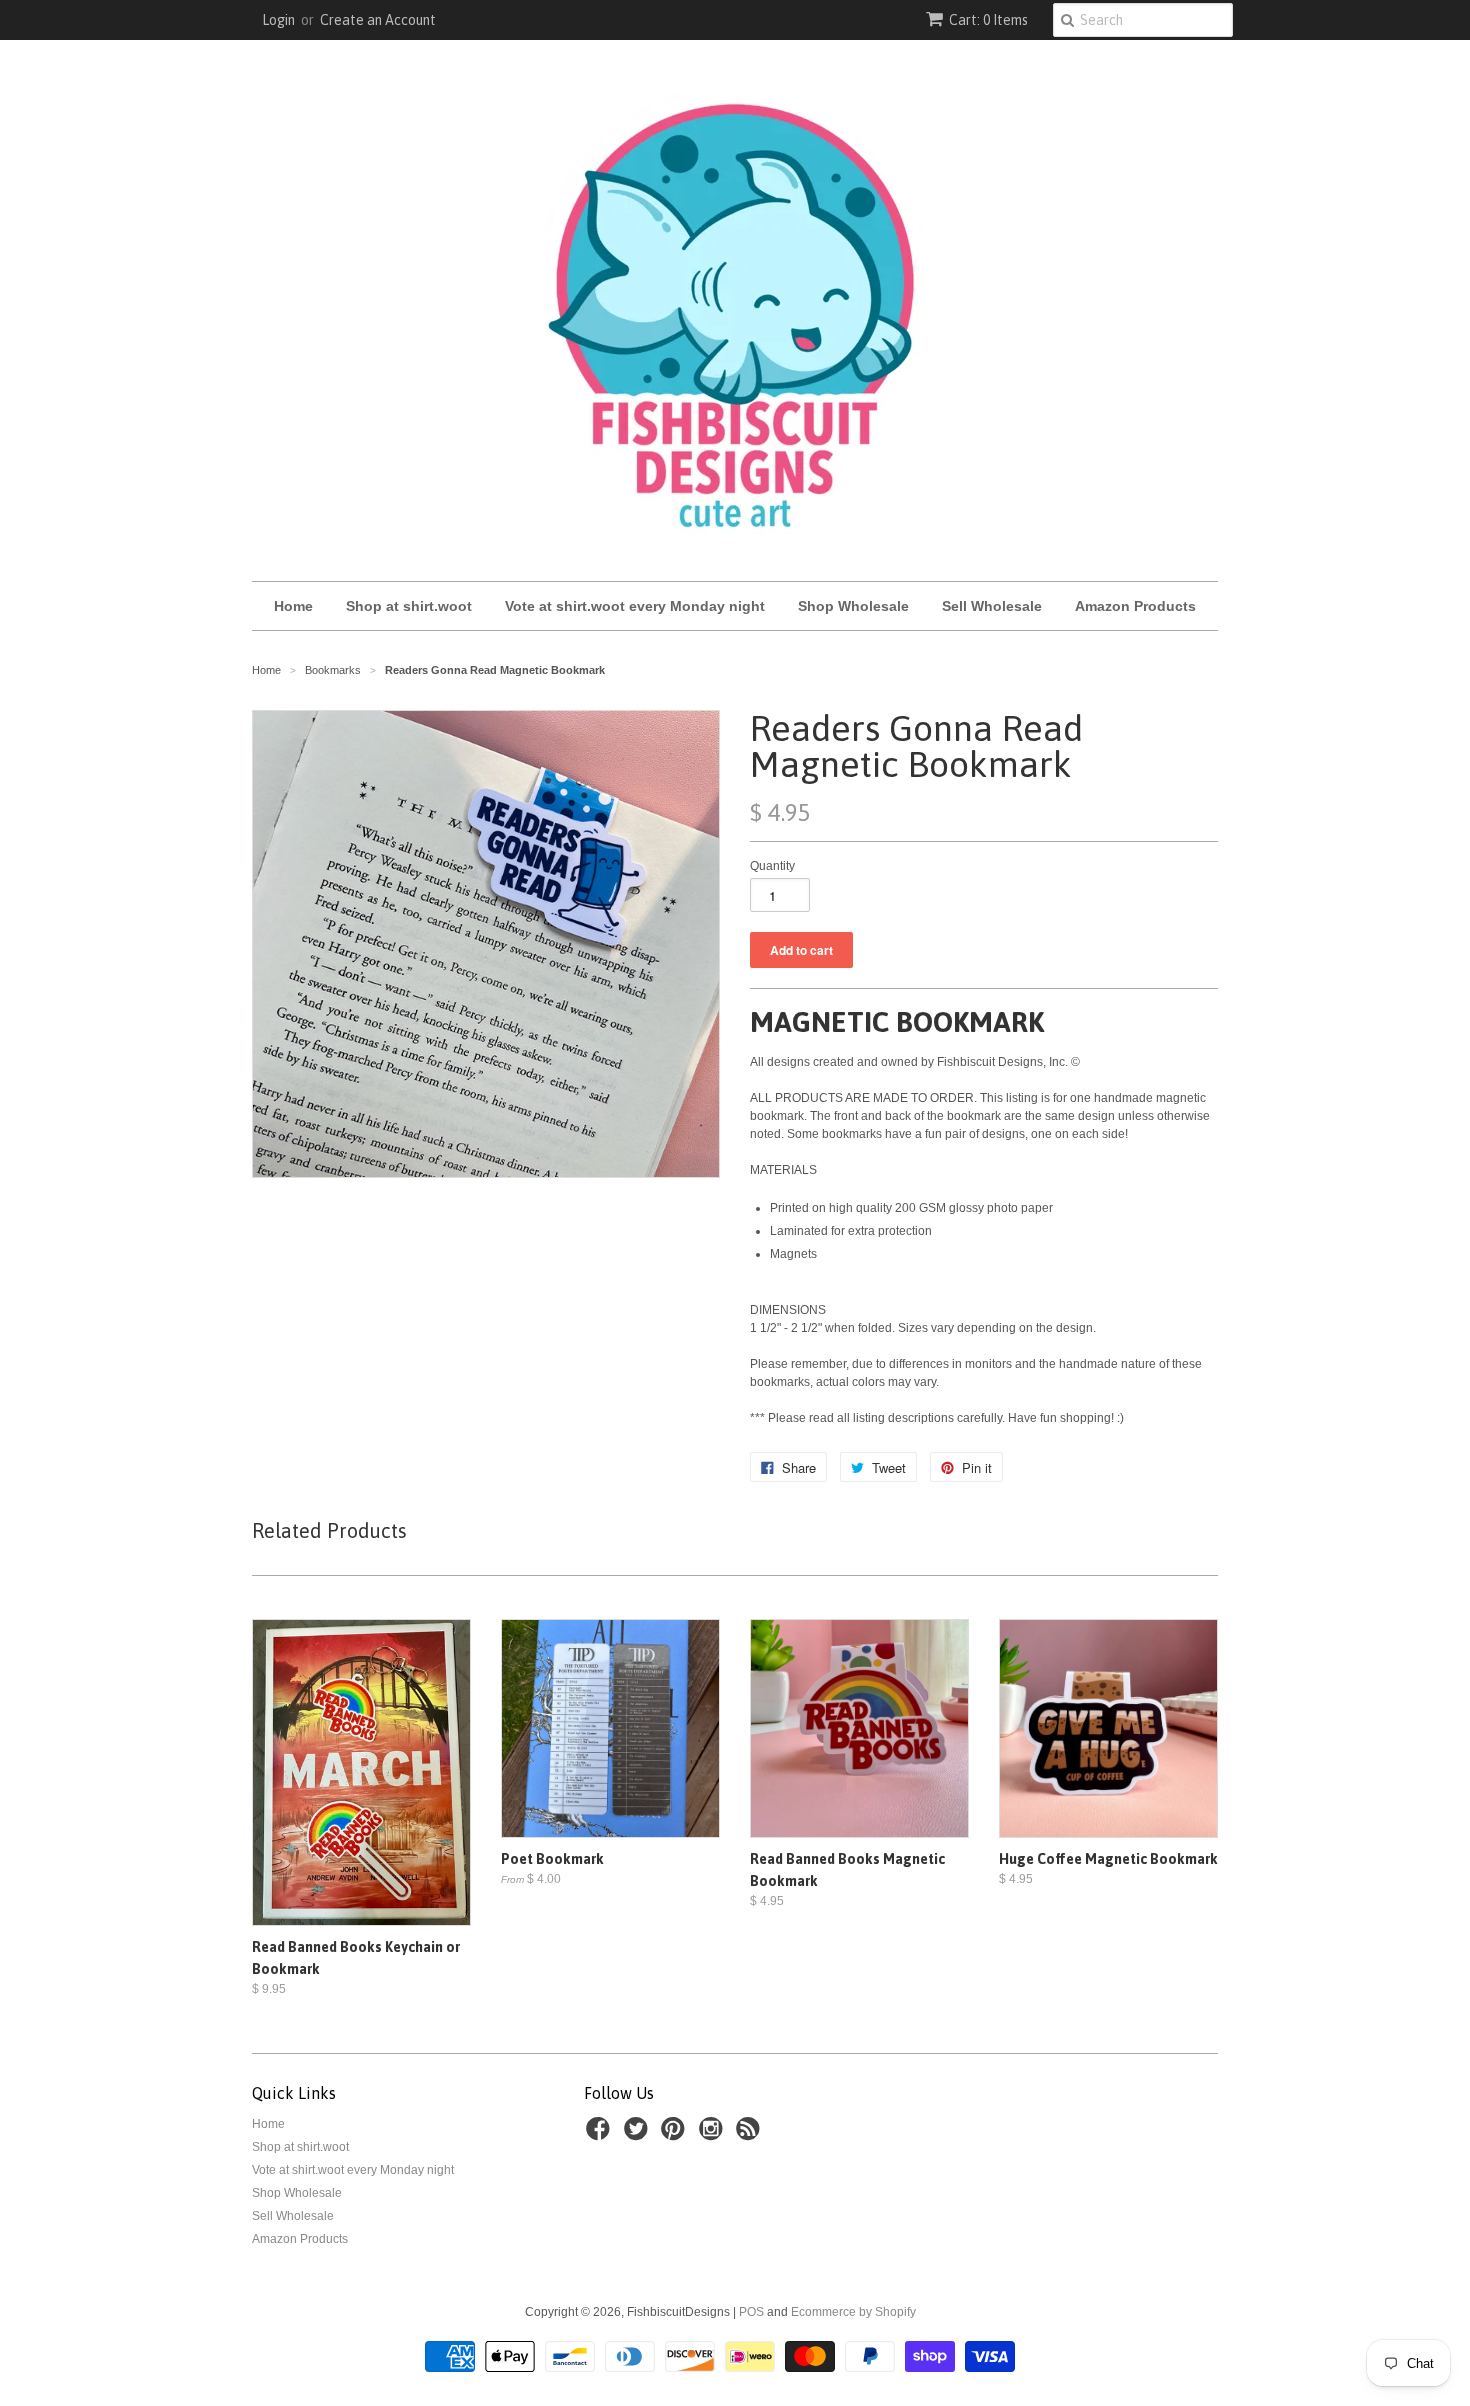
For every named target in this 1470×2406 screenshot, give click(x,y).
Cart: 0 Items (988, 20)
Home (293, 606)
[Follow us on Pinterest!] (676, 2135)
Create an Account (378, 20)
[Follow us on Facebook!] (601, 2135)
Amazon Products (1135, 606)
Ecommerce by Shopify (853, 2312)
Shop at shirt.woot (409, 606)
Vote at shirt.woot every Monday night (635, 606)
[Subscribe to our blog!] (751, 2135)
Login (278, 20)
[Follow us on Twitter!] (639, 2135)
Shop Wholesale (853, 606)
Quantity (772, 866)
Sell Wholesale (992, 606)
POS (751, 2312)
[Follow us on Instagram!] (714, 2135)
